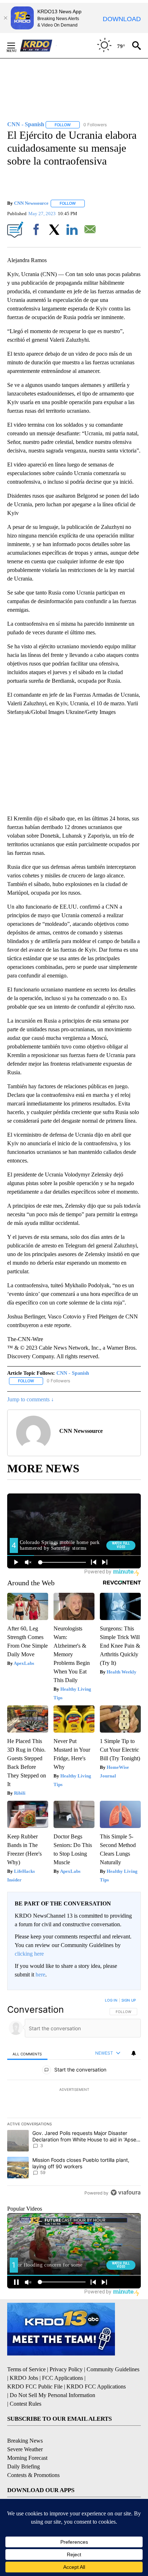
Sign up (129, 2000)
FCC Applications (63, 2378)
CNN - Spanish (73, 1373)
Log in (111, 2000)
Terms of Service (26, 2369)
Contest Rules (26, 2404)
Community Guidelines (113, 2369)
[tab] (27, 2053)
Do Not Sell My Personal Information (52, 2395)
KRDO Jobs (24, 2378)
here (40, 1974)
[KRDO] (38, 46)
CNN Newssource (31, 203)
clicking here (29, 1954)
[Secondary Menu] (17, 46)
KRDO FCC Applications (96, 2386)
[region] (74, 2098)
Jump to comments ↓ (31, 1399)
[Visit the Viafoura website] (126, 2193)
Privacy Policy (66, 2369)
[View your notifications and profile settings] (134, 2053)
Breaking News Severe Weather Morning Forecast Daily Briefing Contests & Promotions (33, 2458)
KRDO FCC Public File (35, 2386)
